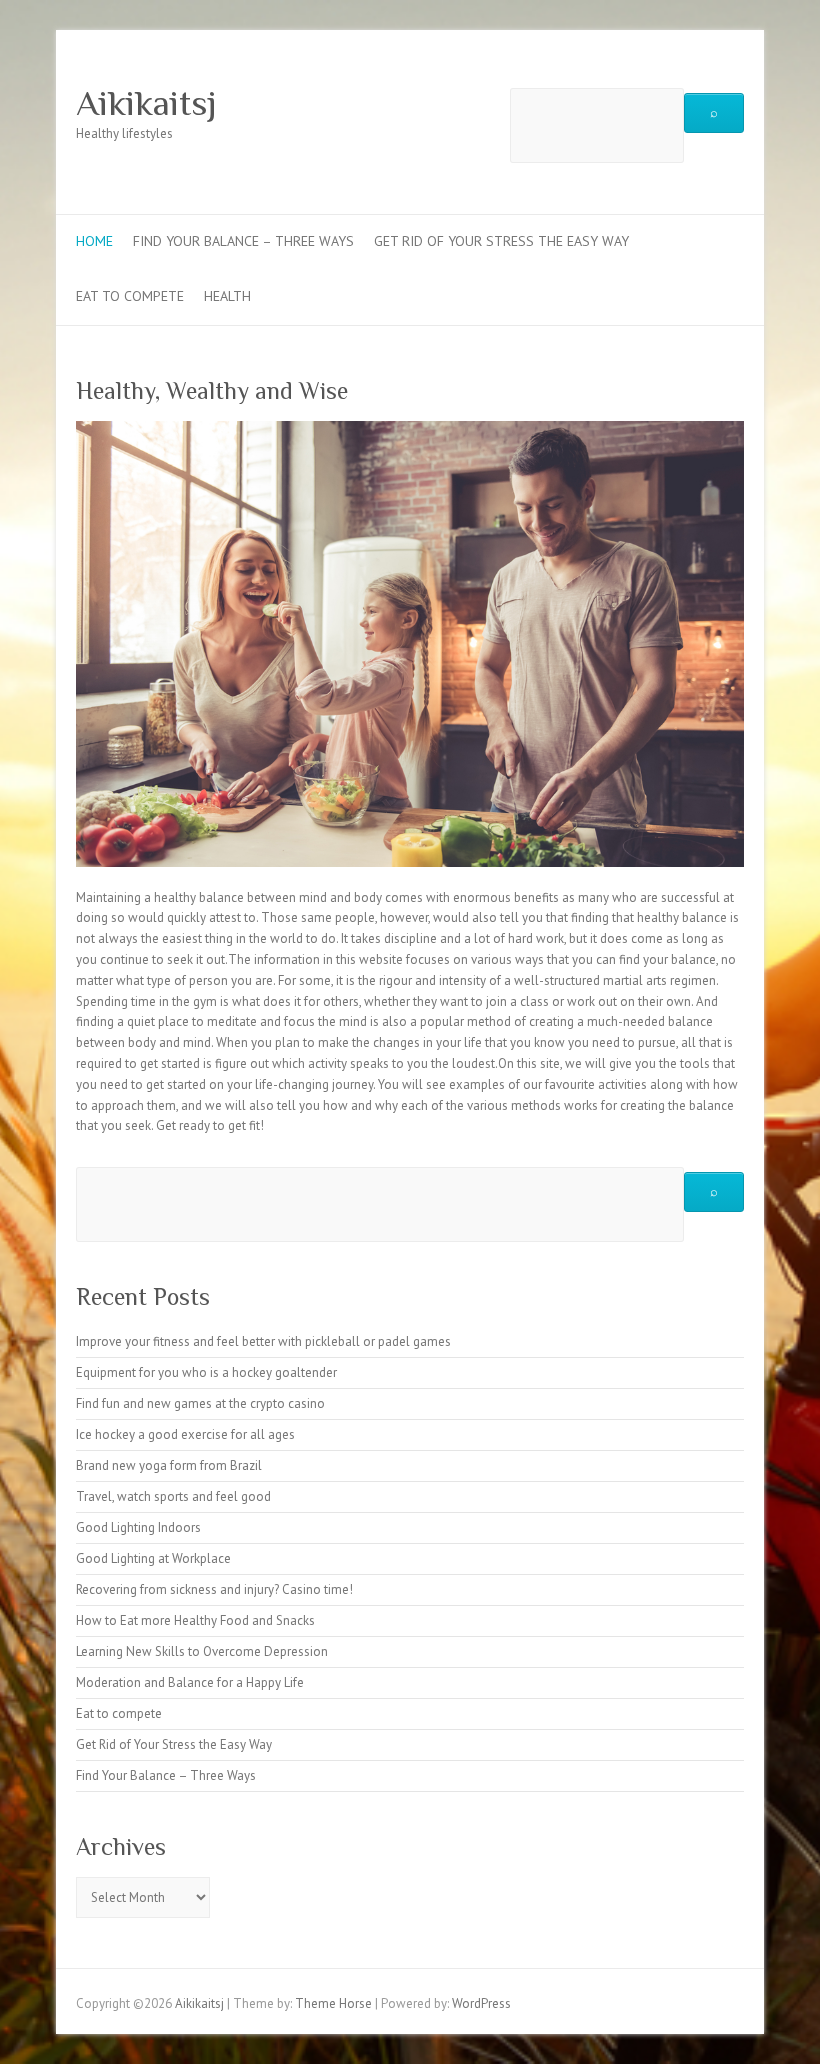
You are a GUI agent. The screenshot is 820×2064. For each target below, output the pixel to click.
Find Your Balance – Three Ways (243, 241)
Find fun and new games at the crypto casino (200, 1403)
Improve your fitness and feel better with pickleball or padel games (263, 1341)
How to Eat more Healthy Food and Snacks (195, 1620)
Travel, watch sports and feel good (173, 1496)
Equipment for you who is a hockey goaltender (206, 1372)
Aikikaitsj (146, 103)
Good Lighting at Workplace (153, 1558)
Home (94, 241)
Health (227, 296)
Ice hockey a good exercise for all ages (185, 1434)
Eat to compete (130, 296)
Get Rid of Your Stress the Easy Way (501, 241)
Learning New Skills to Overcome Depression (202, 1651)
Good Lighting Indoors (138, 1527)
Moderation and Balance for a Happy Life (190, 1682)
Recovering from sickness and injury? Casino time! (214, 1589)
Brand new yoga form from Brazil (169, 1465)
